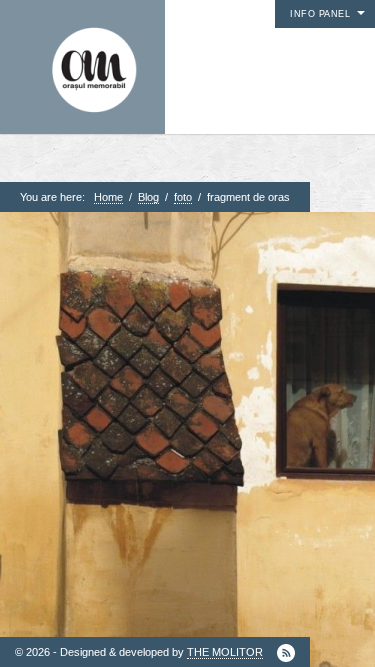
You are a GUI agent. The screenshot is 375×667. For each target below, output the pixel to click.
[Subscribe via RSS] (286, 653)
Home (108, 197)
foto (183, 197)
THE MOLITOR (225, 652)
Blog (148, 197)
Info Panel (320, 14)
